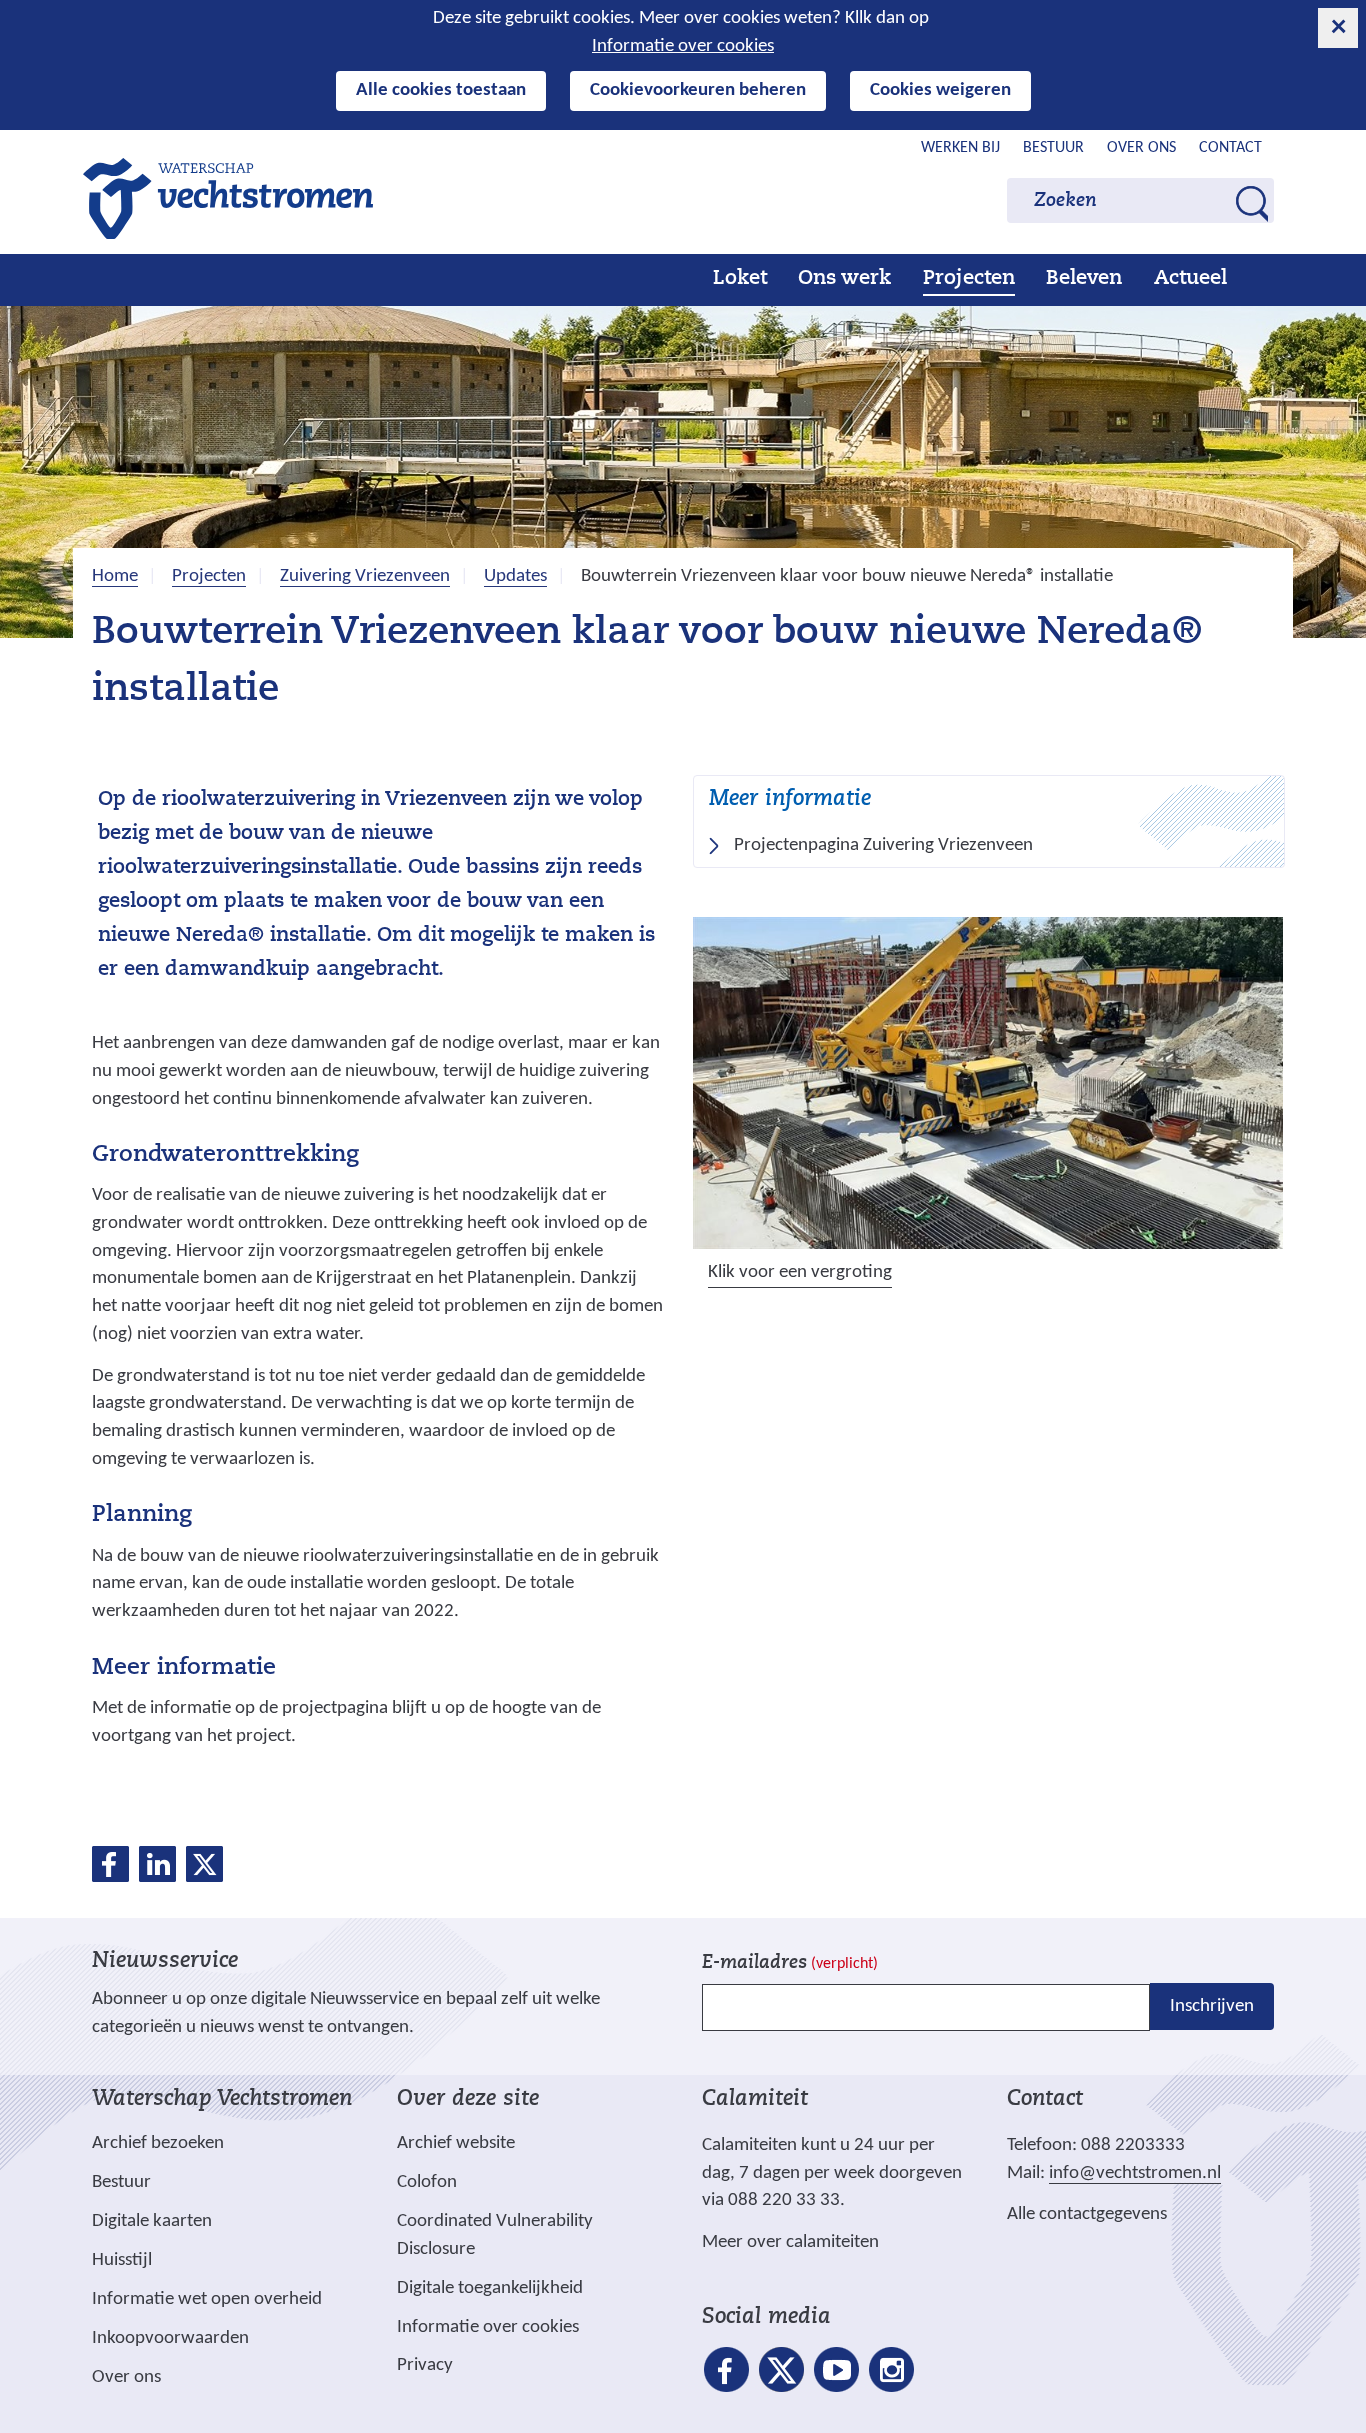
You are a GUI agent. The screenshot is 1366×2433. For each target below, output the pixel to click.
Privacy (425, 2365)
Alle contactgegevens (1087, 2214)
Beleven (1084, 279)
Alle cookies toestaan (441, 90)
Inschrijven (1212, 2006)
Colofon (427, 2182)
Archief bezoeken (158, 2143)
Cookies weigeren (940, 90)
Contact (1230, 148)
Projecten (969, 279)
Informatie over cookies (683, 46)
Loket (740, 279)
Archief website (456, 2143)
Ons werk (844, 279)
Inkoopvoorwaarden (170, 2338)
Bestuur (1053, 148)
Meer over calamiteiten (790, 2242)
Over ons (1141, 148)
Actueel (1190, 279)
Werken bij (960, 148)
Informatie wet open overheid (207, 2300)
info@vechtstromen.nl (1135, 2173)
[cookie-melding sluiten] (1338, 28)
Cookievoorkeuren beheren (698, 90)
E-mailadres (790, 1963)
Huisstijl (122, 2260)
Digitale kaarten (152, 2222)
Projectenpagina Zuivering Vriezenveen (883, 845)
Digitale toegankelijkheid (490, 2288)
